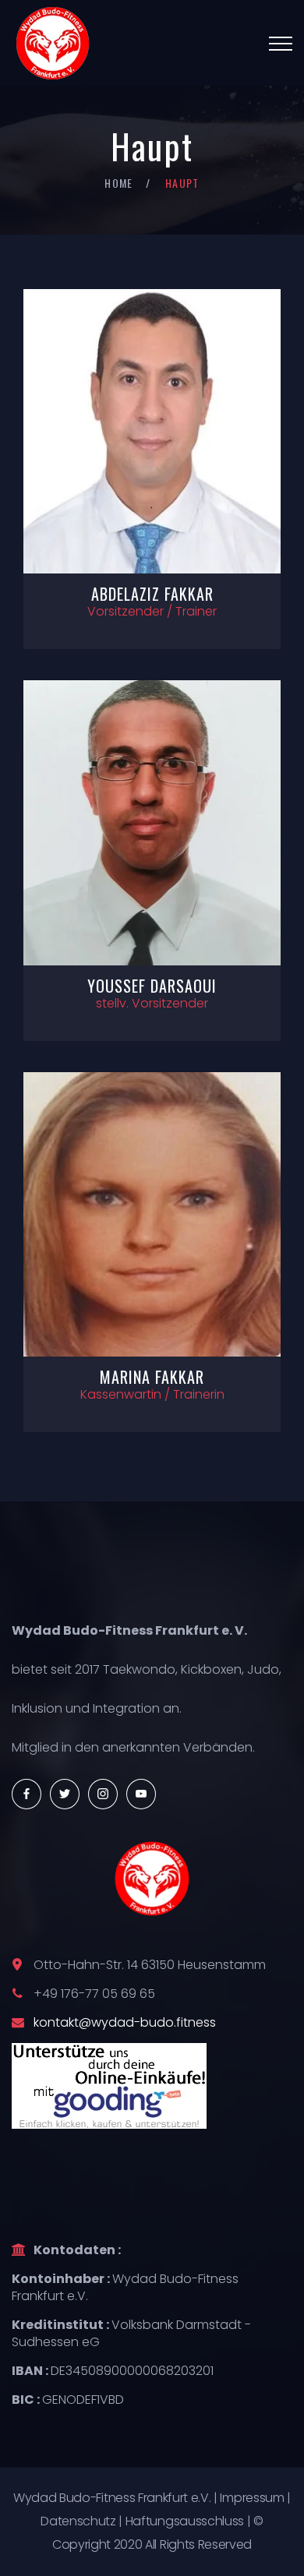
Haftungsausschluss (185, 2521)
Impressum (252, 2498)
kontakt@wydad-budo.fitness (125, 2022)
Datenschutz (78, 2521)
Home (119, 183)
